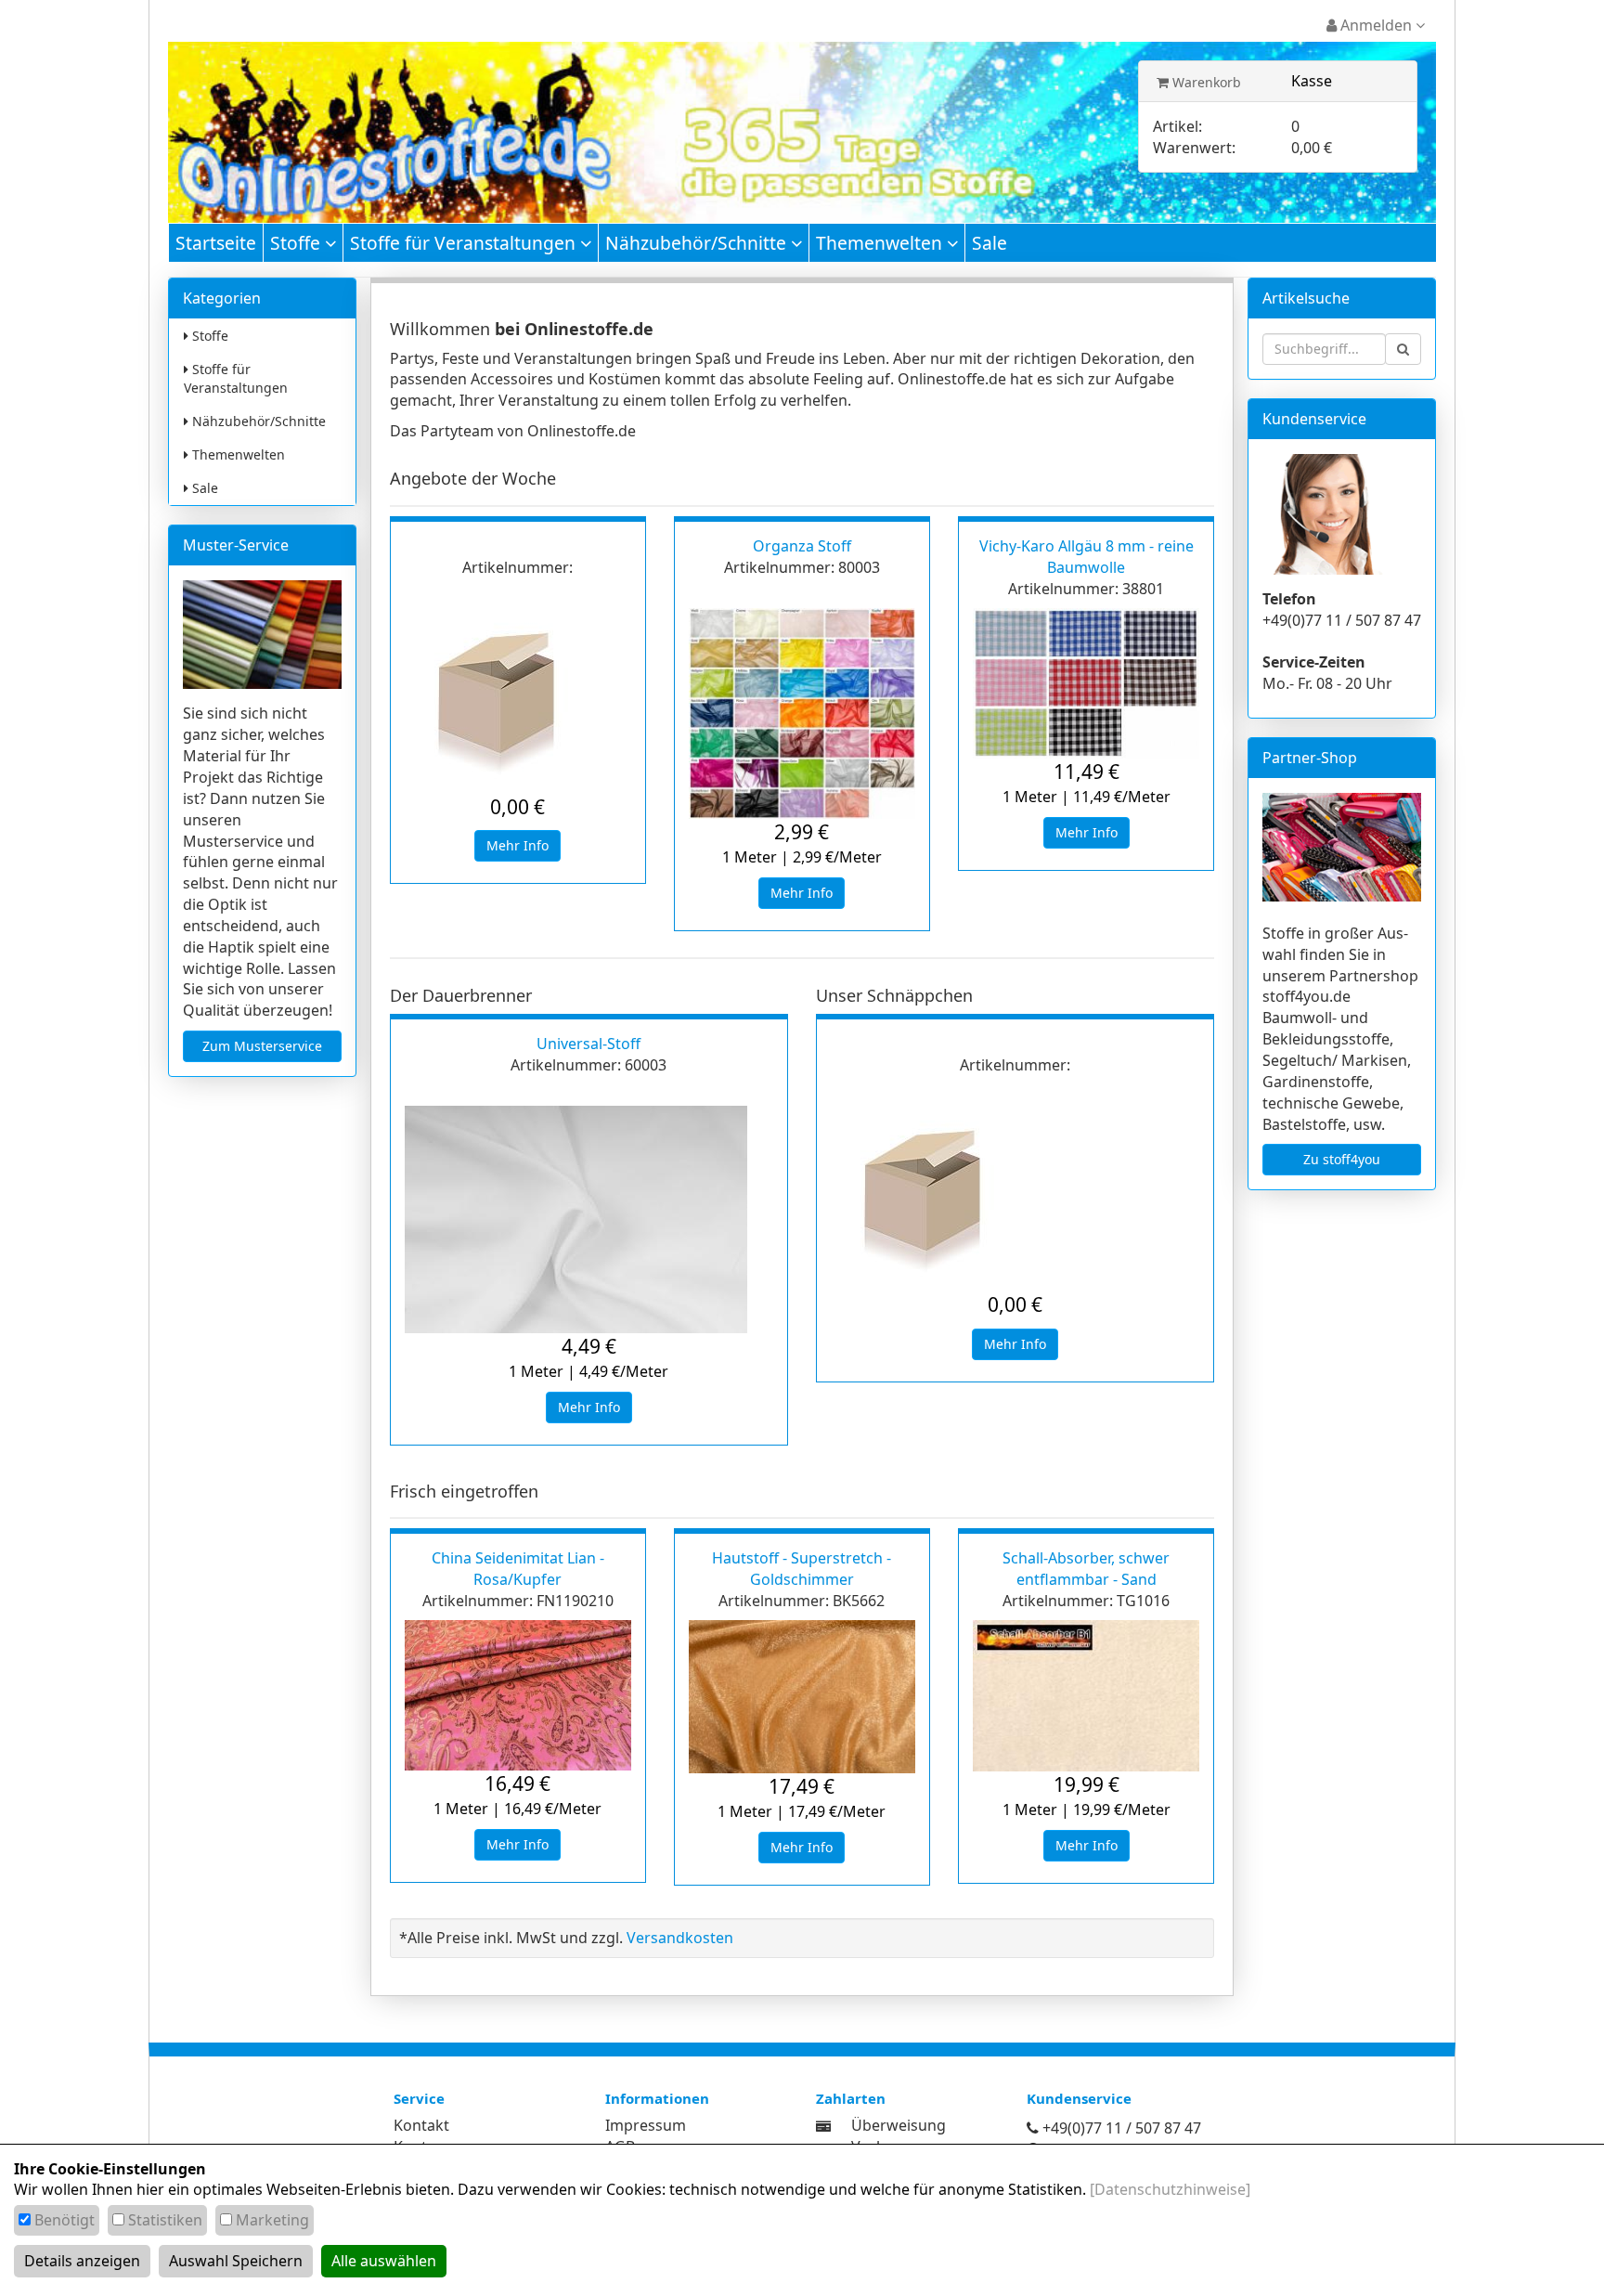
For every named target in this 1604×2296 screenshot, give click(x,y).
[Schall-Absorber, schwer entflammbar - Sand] (1086, 1696)
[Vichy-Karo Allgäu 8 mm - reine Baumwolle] (1086, 684)
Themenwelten (881, 243)
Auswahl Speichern (236, 2261)
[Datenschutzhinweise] (1170, 2189)
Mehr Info (517, 845)
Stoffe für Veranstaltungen (465, 243)
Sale (990, 243)
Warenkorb (1205, 82)
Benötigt (65, 2220)
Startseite (216, 243)
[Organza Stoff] (802, 713)
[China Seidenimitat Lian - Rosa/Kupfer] (518, 1695)
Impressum (646, 2125)
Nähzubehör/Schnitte (698, 243)
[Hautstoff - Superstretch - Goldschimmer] (802, 1697)
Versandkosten (680, 1938)
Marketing (272, 2220)
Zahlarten (851, 2098)
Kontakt (421, 2125)
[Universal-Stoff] (589, 1219)
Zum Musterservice (262, 1046)
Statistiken (165, 2220)
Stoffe (298, 243)
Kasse (1312, 81)
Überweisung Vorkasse (899, 2136)
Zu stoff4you (1342, 1159)
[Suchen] (1403, 349)
